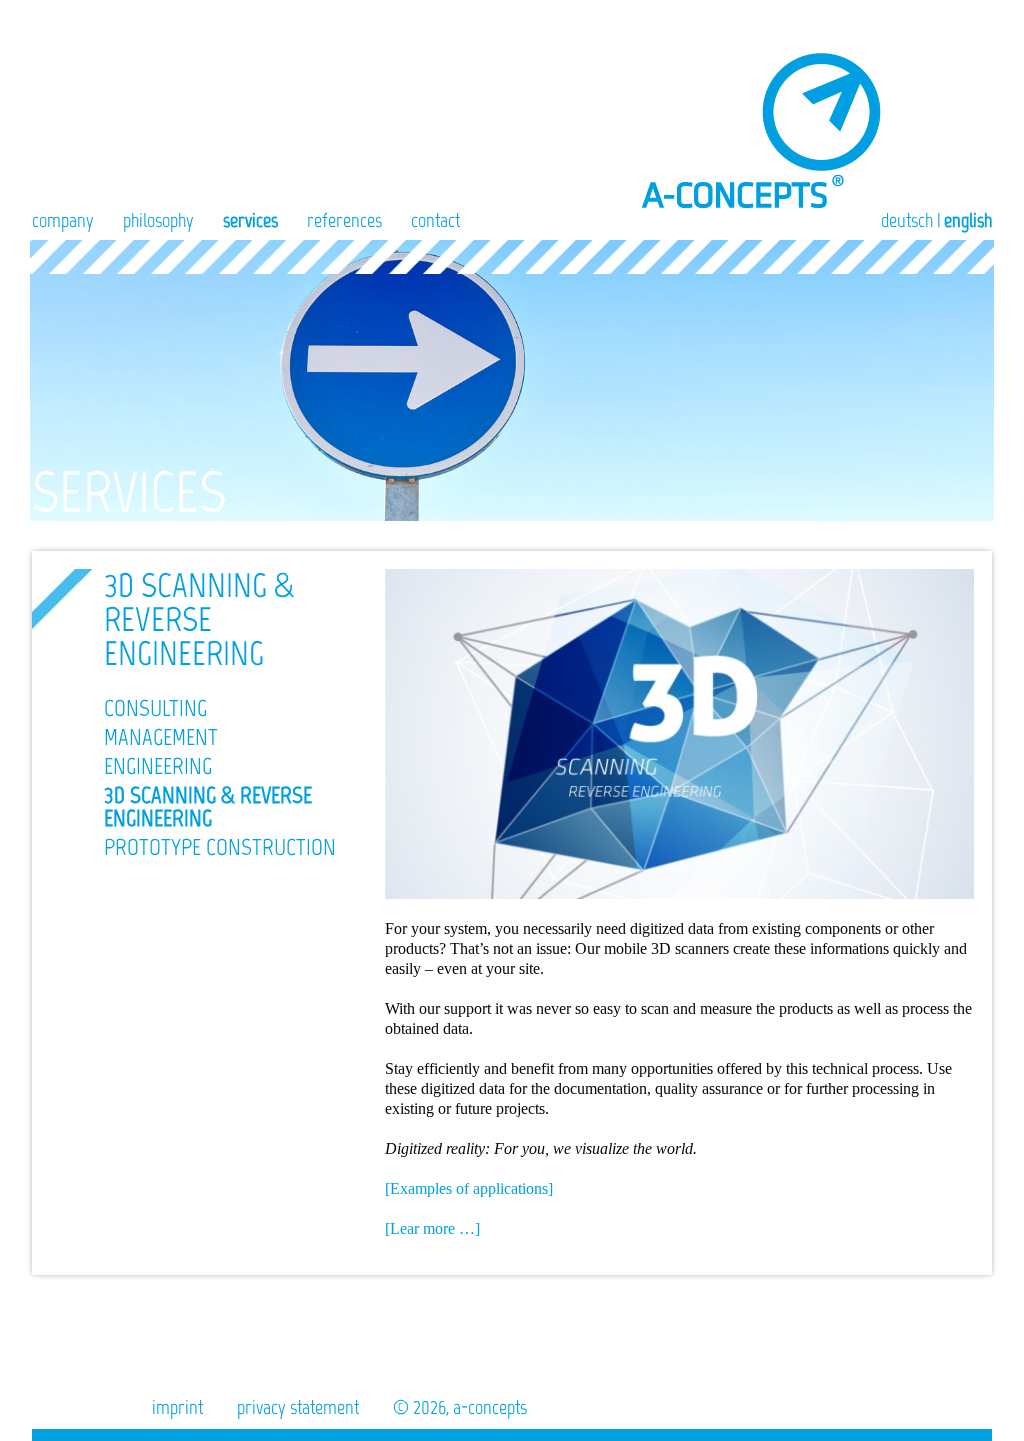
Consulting (155, 708)
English (968, 220)
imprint (177, 1407)
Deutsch (907, 220)
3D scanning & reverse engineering (208, 806)
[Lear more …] (432, 1228)
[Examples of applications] (469, 1188)
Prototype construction (220, 847)
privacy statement (298, 1407)
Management (161, 737)
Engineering (158, 766)
